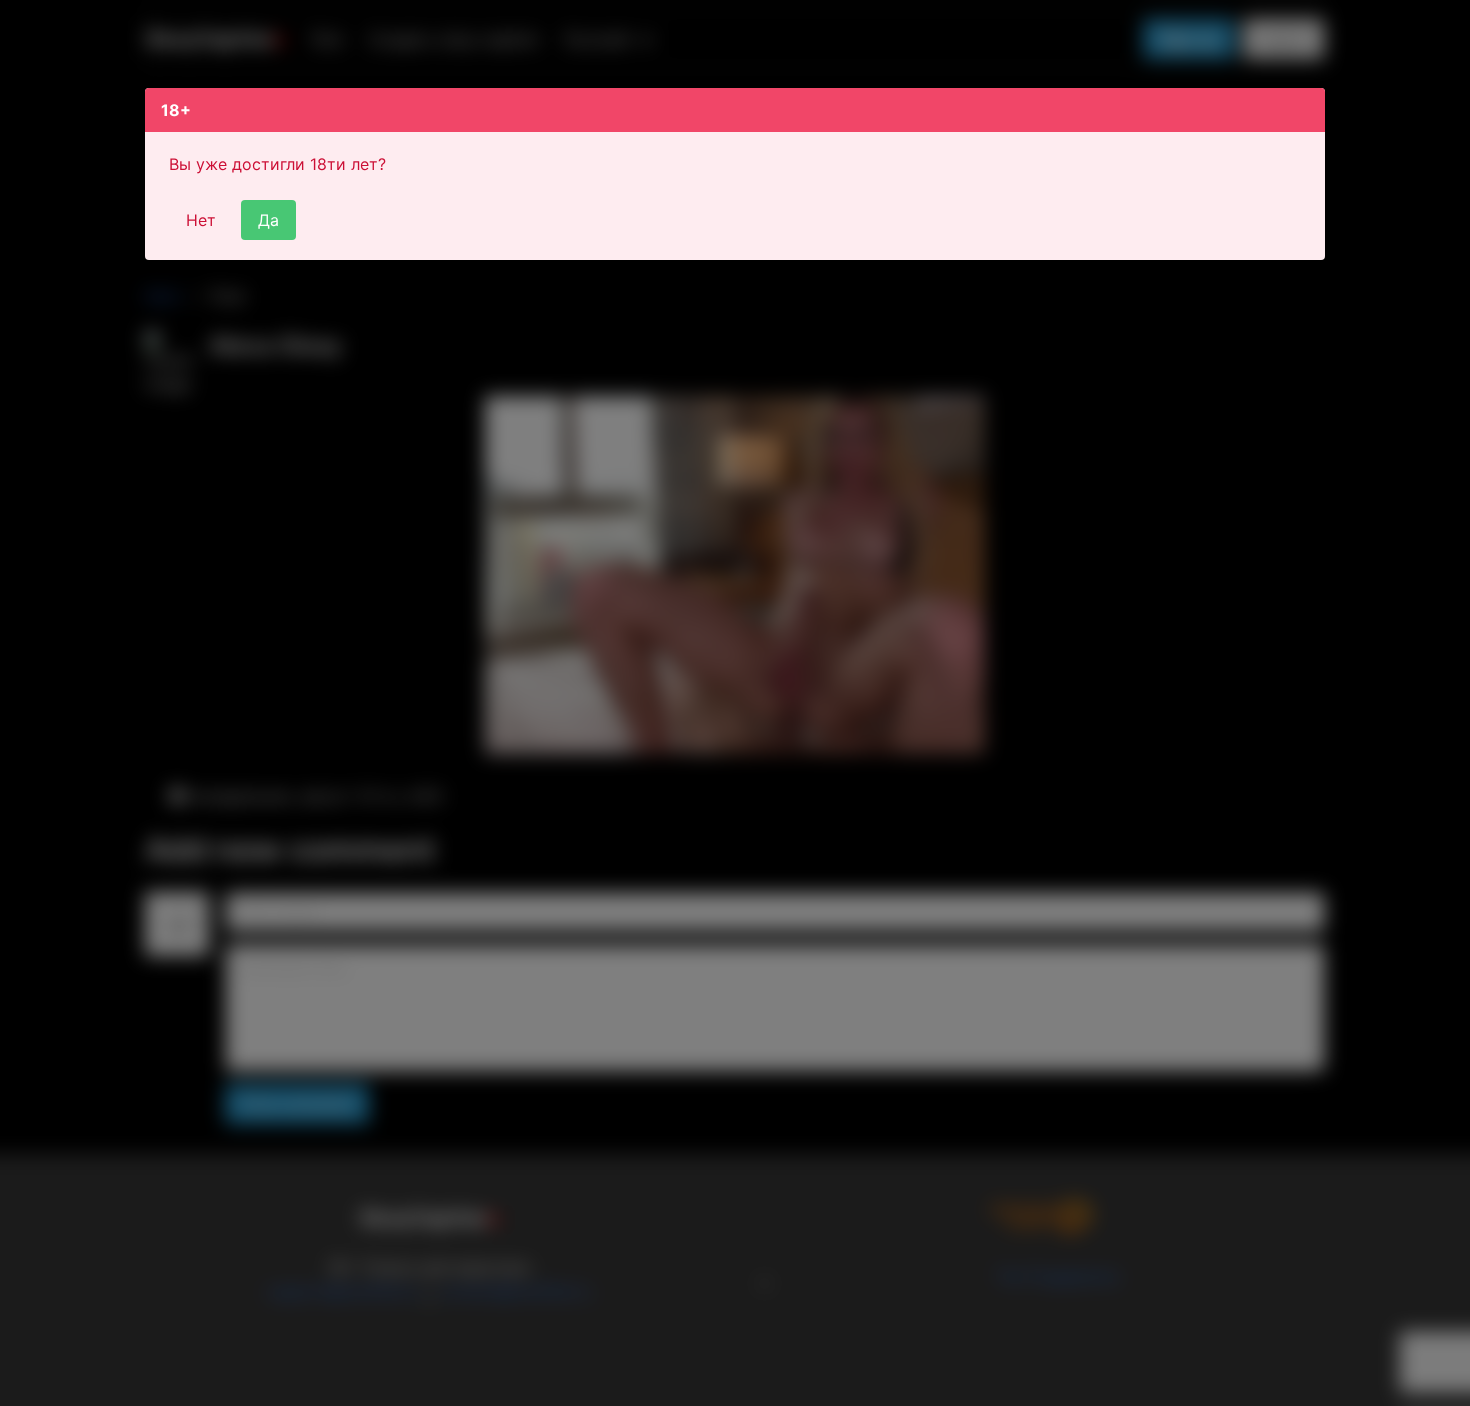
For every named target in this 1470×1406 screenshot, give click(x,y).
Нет (201, 220)
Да (268, 220)
